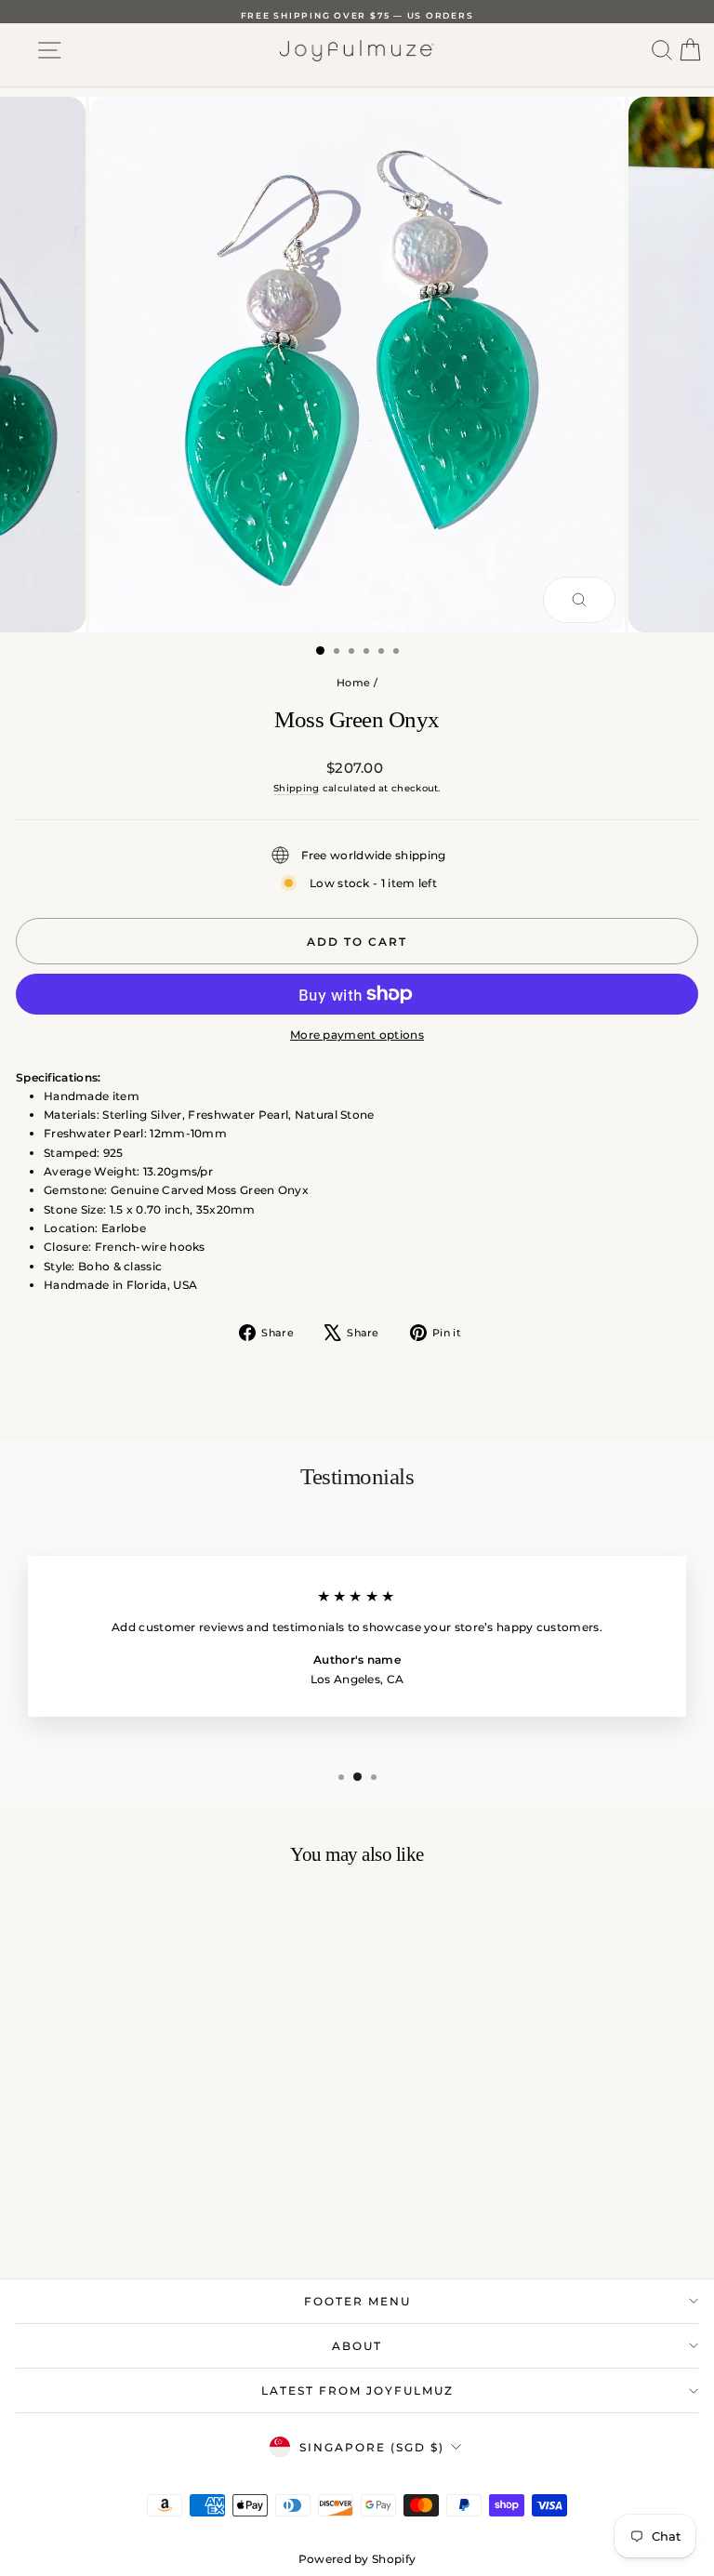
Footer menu (357, 2301)
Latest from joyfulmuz (357, 2390)
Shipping (296, 788)
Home (353, 683)
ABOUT (357, 2346)
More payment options (357, 1035)
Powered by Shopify (357, 2559)
